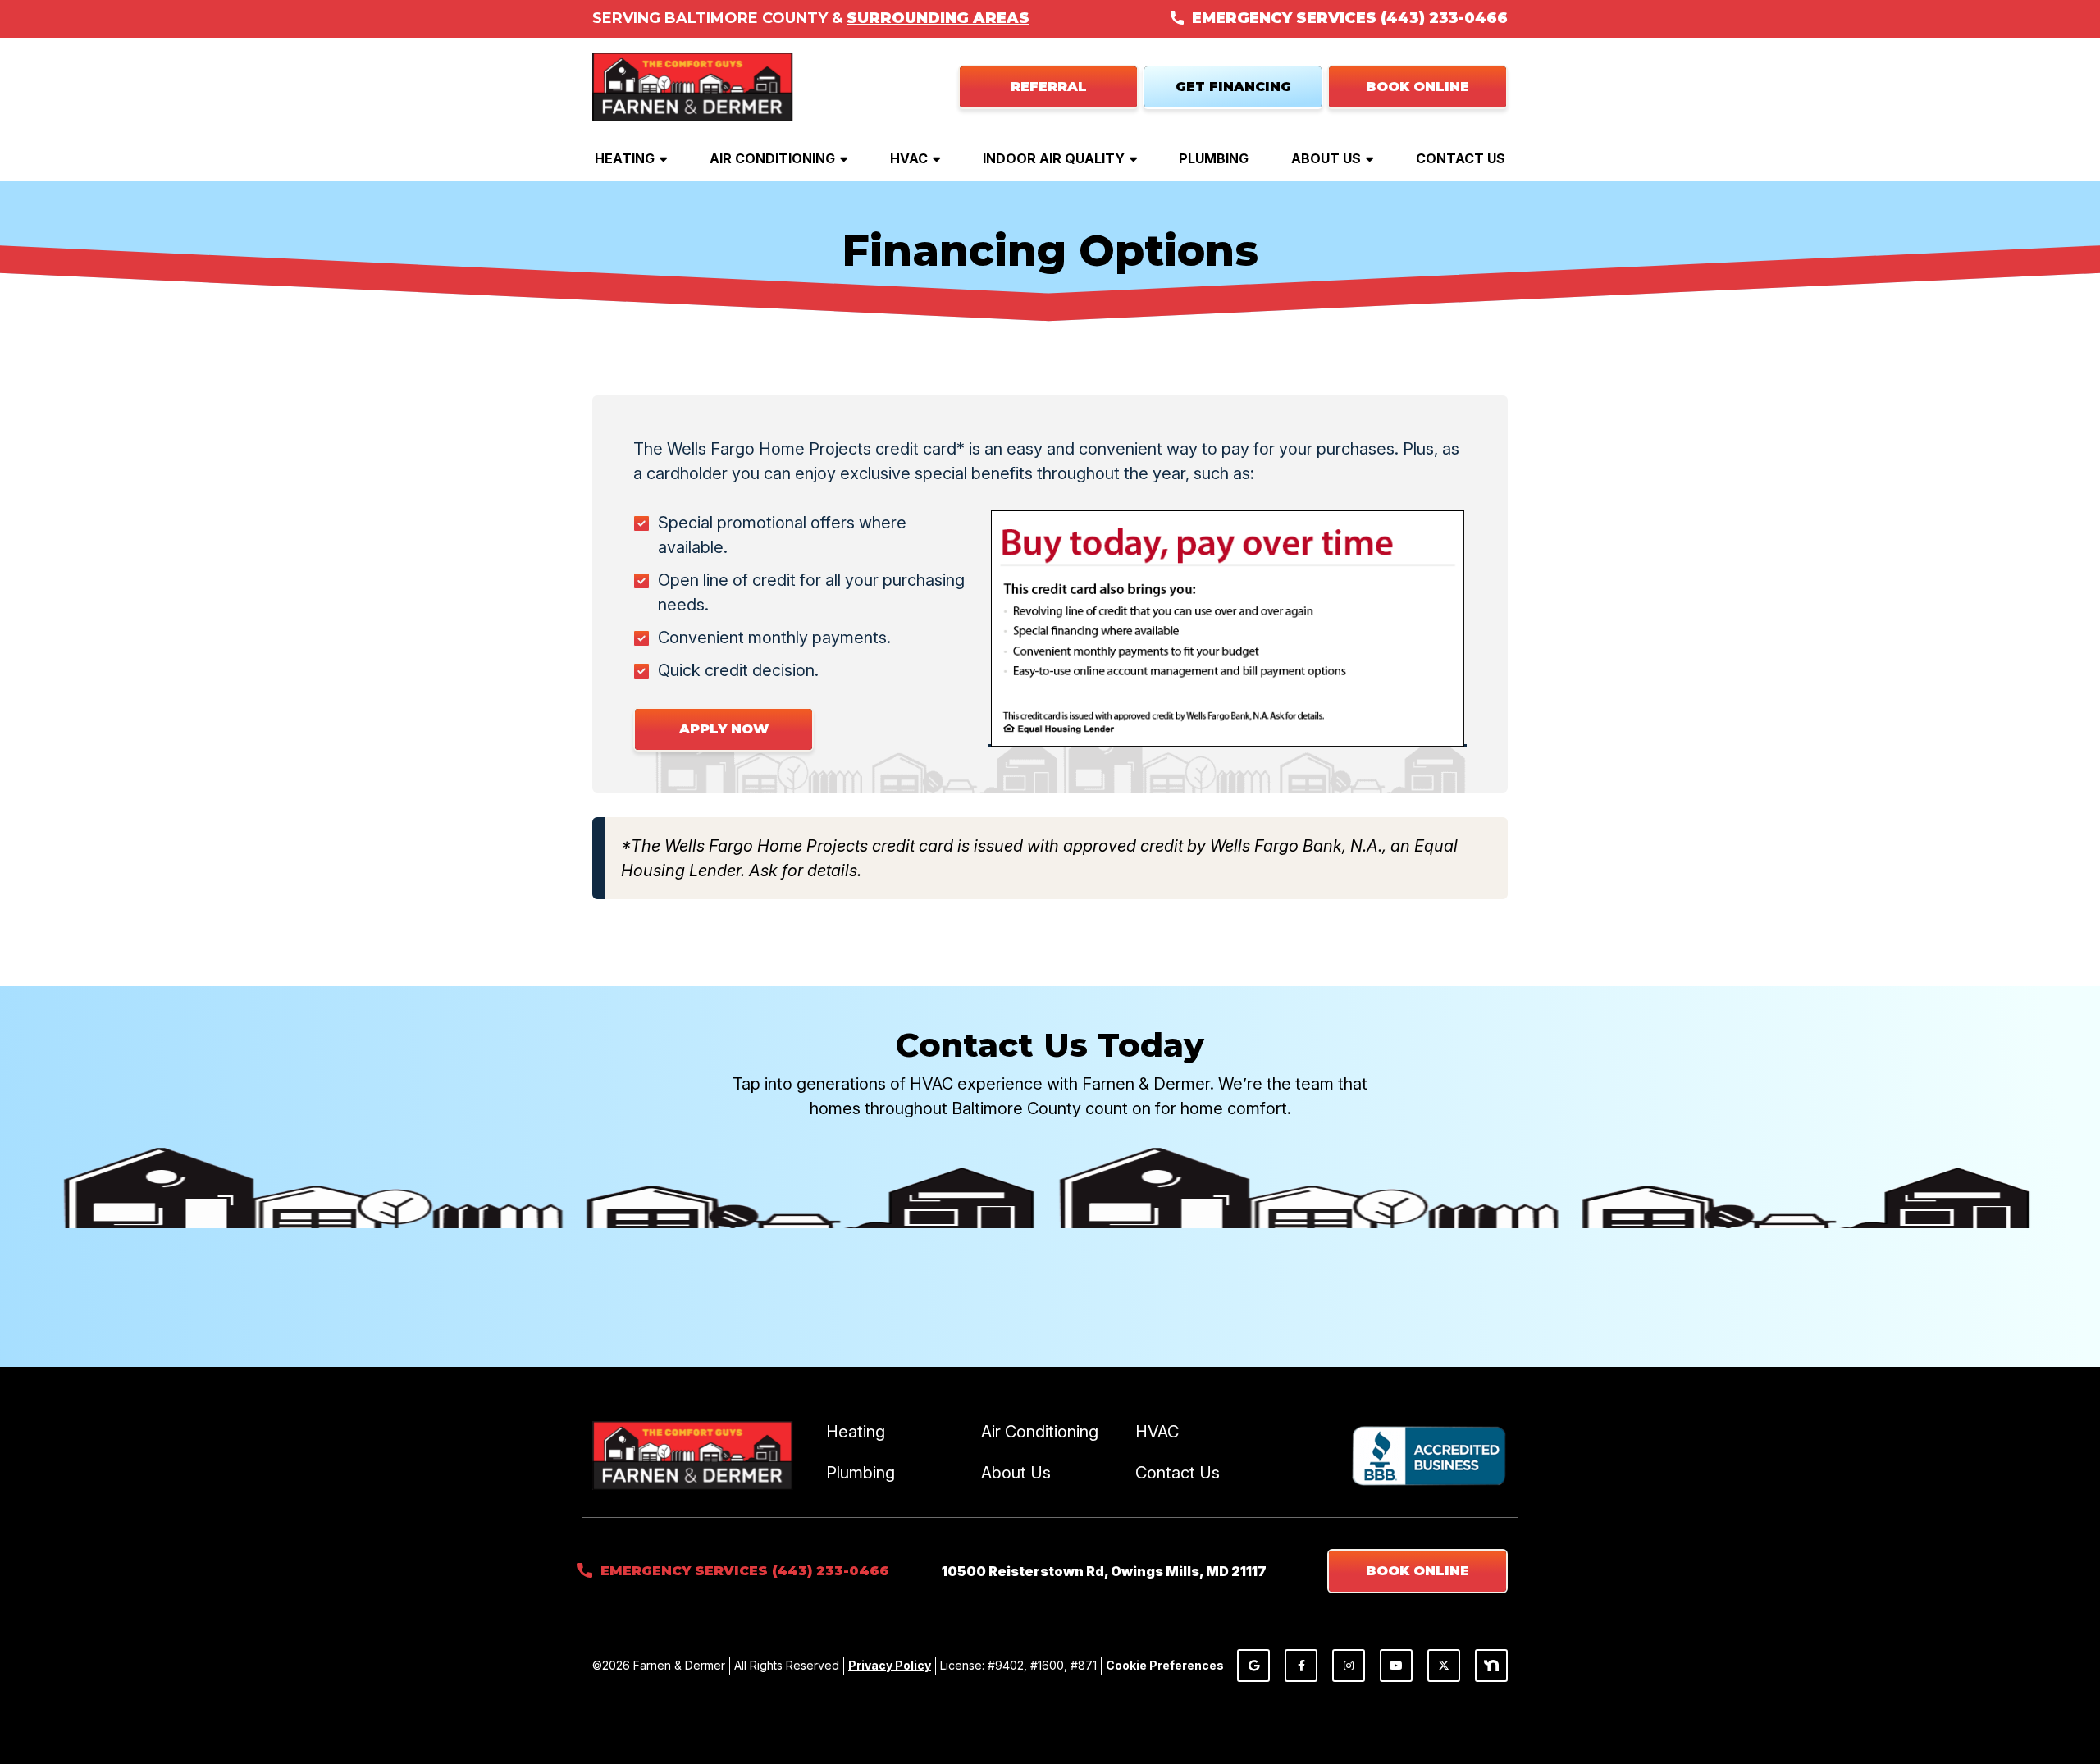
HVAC (909, 158)
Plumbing (1214, 158)
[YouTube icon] (1396, 1666)
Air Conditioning (772, 158)
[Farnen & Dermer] (693, 85)
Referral (1049, 87)
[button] (1417, 87)
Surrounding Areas (938, 18)
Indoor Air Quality (1054, 158)
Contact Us (1461, 158)
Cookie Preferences (1165, 1665)
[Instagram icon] (1349, 1666)
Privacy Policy (890, 1665)
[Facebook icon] (1301, 1666)
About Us (1326, 158)
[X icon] (1444, 1666)
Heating (625, 158)
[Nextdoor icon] (1491, 1666)
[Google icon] (1253, 1666)
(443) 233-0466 (1444, 18)
